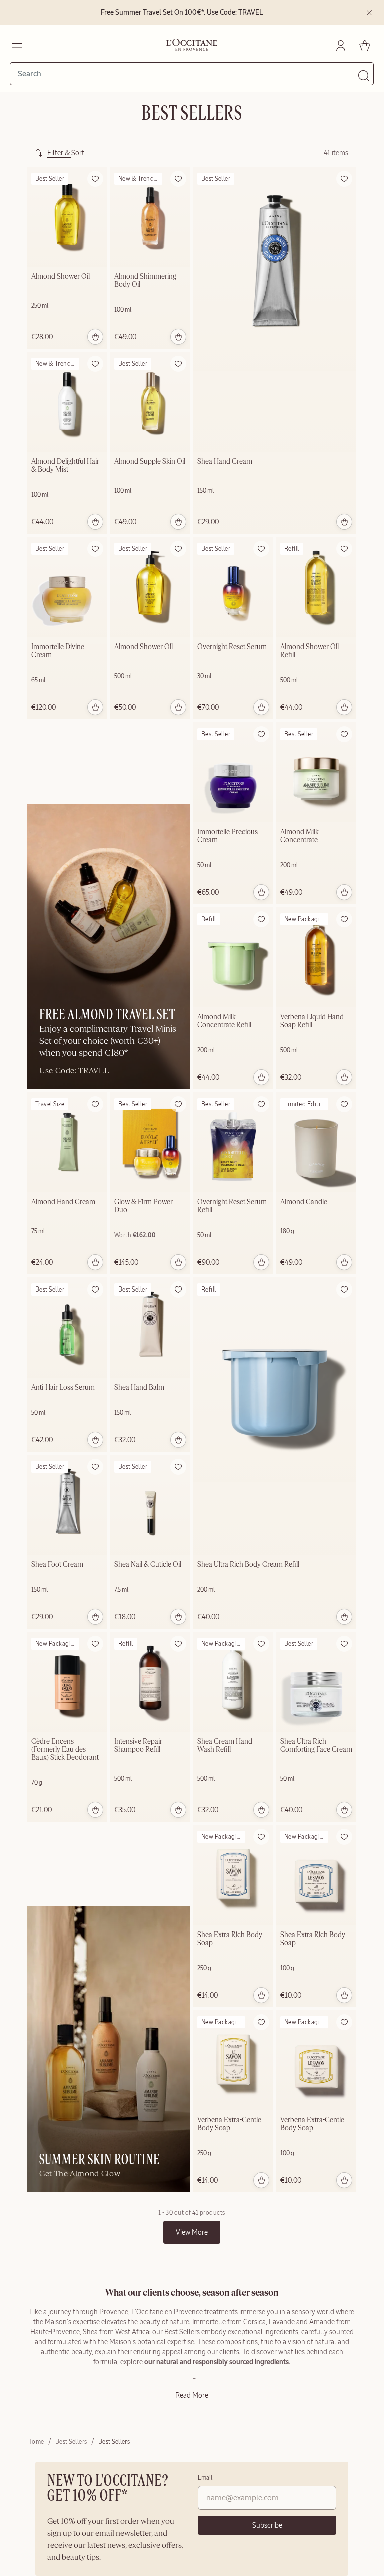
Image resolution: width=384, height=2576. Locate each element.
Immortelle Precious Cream (228, 836)
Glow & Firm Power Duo (144, 1206)
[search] (188, 74)
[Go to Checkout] (365, 46)
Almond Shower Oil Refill (310, 651)
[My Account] (341, 46)
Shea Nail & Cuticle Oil (148, 1565)
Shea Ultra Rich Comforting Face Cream (316, 1746)
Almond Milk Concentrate (300, 836)
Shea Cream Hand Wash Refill (225, 1746)
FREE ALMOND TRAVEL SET (107, 1015)
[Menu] (16, 46)
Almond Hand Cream (63, 1202)
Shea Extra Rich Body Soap (230, 1939)
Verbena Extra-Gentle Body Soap (229, 2124)
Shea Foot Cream (57, 1565)
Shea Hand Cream (225, 462)
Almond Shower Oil (61, 277)
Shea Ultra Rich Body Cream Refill (248, 1565)
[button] (95, 179)
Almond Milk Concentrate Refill (224, 1021)
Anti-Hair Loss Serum (63, 1388)
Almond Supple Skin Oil (150, 462)
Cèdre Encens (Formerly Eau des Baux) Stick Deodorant (65, 1750)
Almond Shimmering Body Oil (145, 281)
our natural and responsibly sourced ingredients (217, 2362)
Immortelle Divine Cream (58, 651)
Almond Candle (304, 1202)
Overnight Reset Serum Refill (232, 1206)
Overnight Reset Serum (232, 647)
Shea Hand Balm (139, 1388)
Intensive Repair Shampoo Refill (138, 1746)
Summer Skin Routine (100, 2160)
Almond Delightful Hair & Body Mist (65, 466)
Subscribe (267, 2525)
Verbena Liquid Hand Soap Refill (312, 1021)
